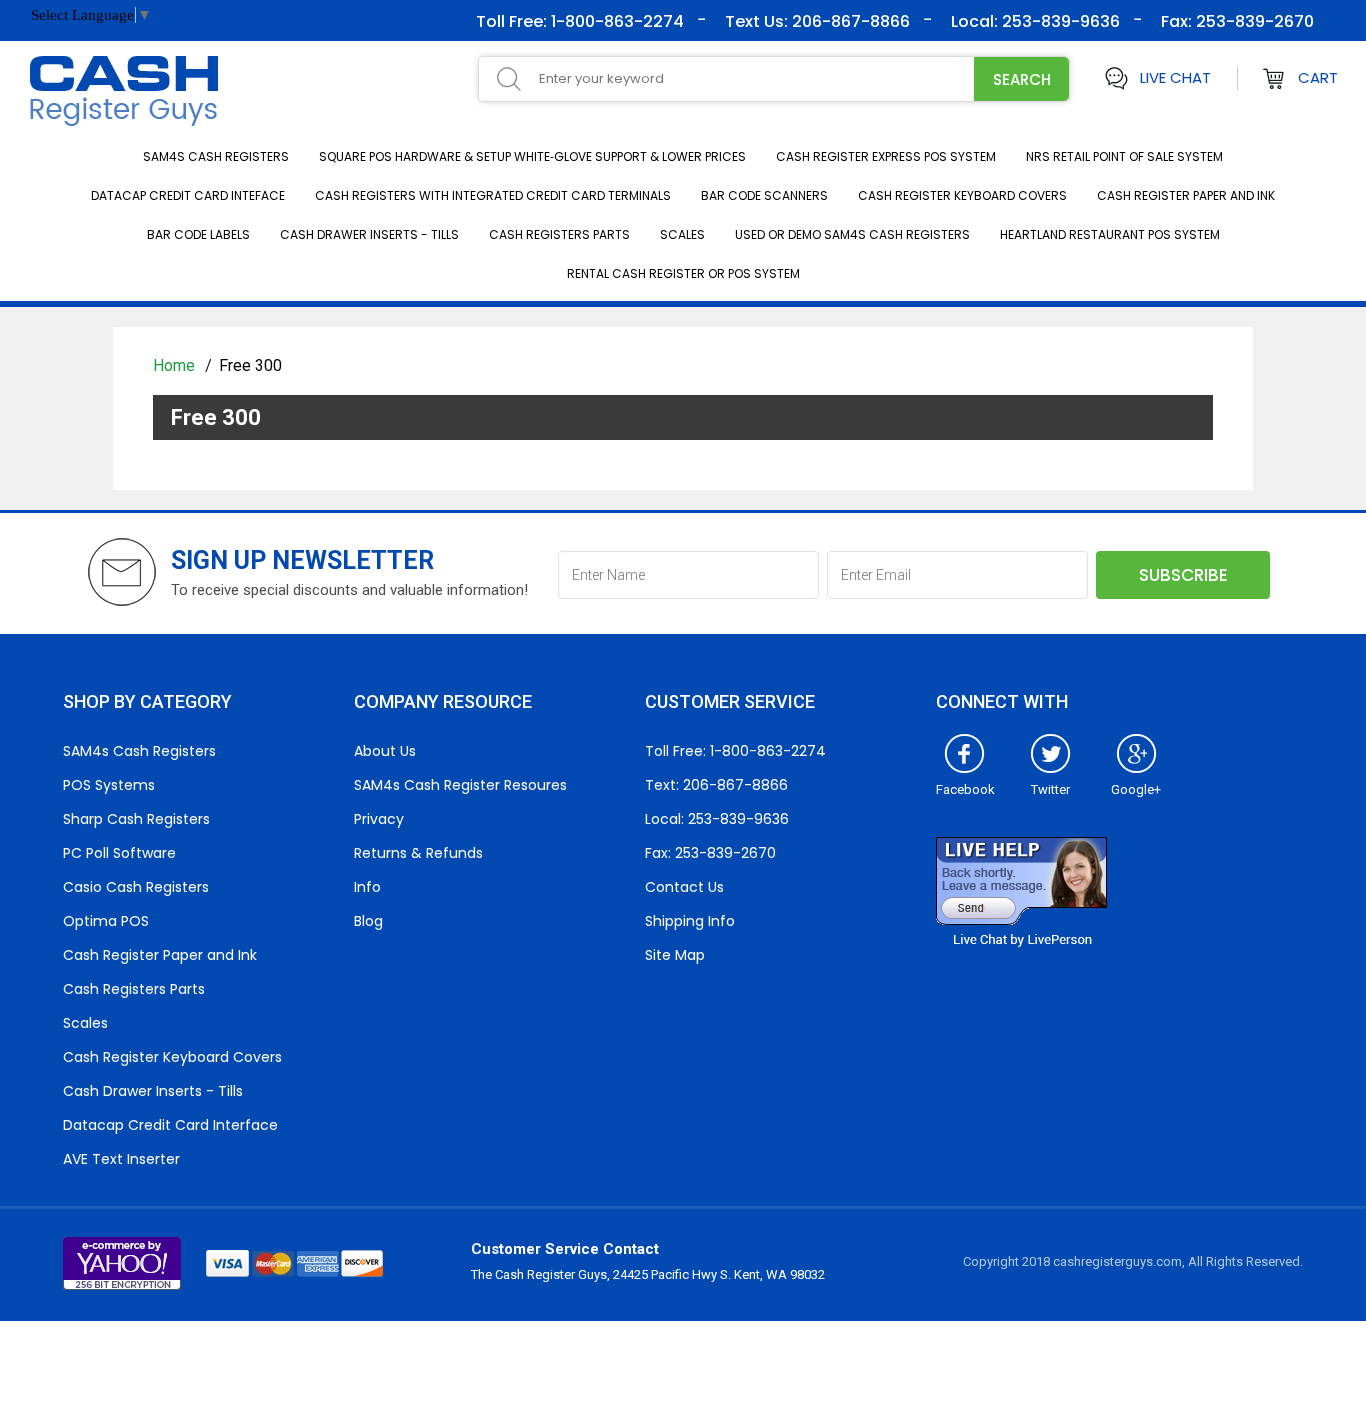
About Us (385, 751)
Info (367, 887)
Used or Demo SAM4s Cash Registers (852, 234)
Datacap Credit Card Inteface (188, 195)
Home (176, 365)
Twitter (1050, 789)
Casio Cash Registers (136, 887)
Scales (682, 234)
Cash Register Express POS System (886, 156)
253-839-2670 (1253, 21)
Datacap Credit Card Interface (170, 1125)
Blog (368, 921)
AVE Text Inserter (121, 1159)
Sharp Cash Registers (136, 819)
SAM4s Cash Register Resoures (460, 785)
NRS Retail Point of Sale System (1124, 156)
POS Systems (109, 785)
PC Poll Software (119, 853)
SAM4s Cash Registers (216, 156)
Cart (1318, 77)
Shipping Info (690, 921)
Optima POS (106, 921)
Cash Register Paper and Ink (1186, 195)
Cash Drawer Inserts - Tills (369, 234)
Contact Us (684, 887)
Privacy (379, 819)
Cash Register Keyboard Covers (962, 195)
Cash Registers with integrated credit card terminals (493, 195)
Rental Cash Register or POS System (683, 273)
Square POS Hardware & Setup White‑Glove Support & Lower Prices (532, 156)
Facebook (965, 789)
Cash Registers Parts (559, 234)
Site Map (675, 955)
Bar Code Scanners (764, 195)
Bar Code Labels (198, 234)
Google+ (1136, 789)
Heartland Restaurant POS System (1110, 234)
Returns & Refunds (418, 853)
